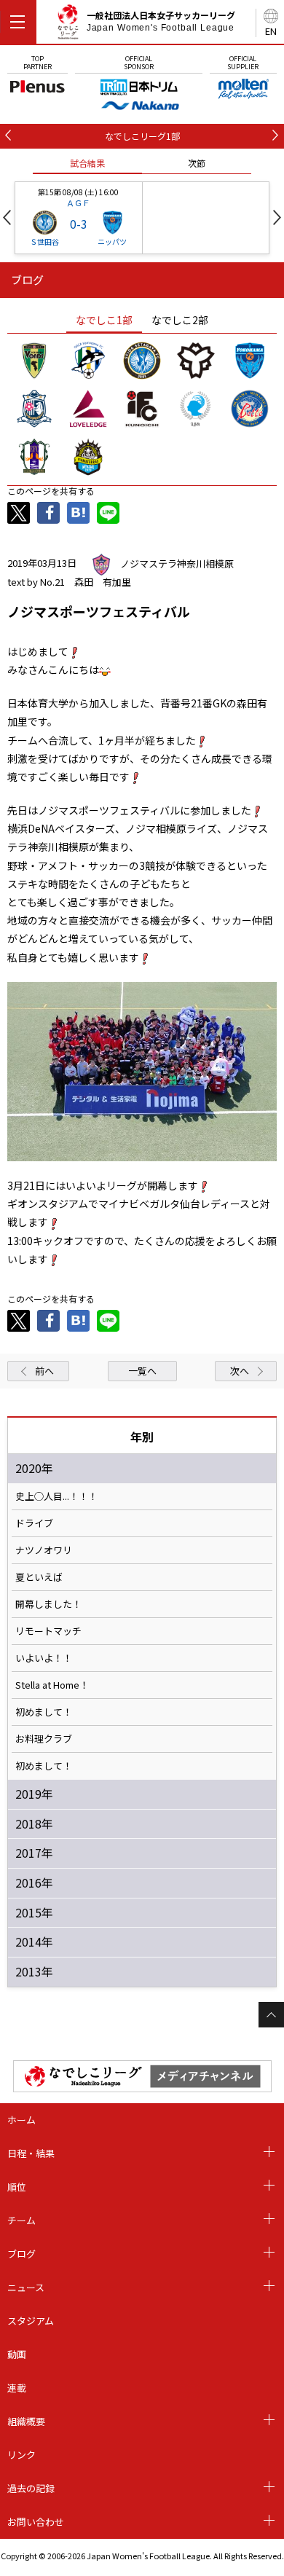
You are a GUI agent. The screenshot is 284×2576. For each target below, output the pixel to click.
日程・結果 (31, 2153)
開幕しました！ (48, 1604)
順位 (17, 2187)
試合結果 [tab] (87, 163)
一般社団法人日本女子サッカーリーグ (161, 21)
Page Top (271, 2015)
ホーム (21, 2120)
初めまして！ (44, 1712)
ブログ (21, 2254)
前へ (44, 1371)
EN (271, 31)
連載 (17, 2388)
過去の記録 (31, 2488)
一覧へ (142, 1371)
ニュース (26, 2287)
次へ (240, 1371)
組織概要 (26, 2421)
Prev (7, 217)
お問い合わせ (36, 2522)
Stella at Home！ (52, 1685)
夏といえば (39, 1577)
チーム (21, 2220)
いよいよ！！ (44, 1658)
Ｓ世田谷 (44, 241)
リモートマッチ (48, 1631)
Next (277, 217)
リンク (21, 2455)
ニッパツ (112, 241)
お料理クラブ (44, 1739)
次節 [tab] (197, 163)
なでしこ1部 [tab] (104, 320)
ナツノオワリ (44, 1550)
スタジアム (31, 2321)
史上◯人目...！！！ (56, 1496)
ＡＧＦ (78, 203)
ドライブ (34, 1523)
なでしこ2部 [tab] (180, 320)
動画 (17, 2354)
